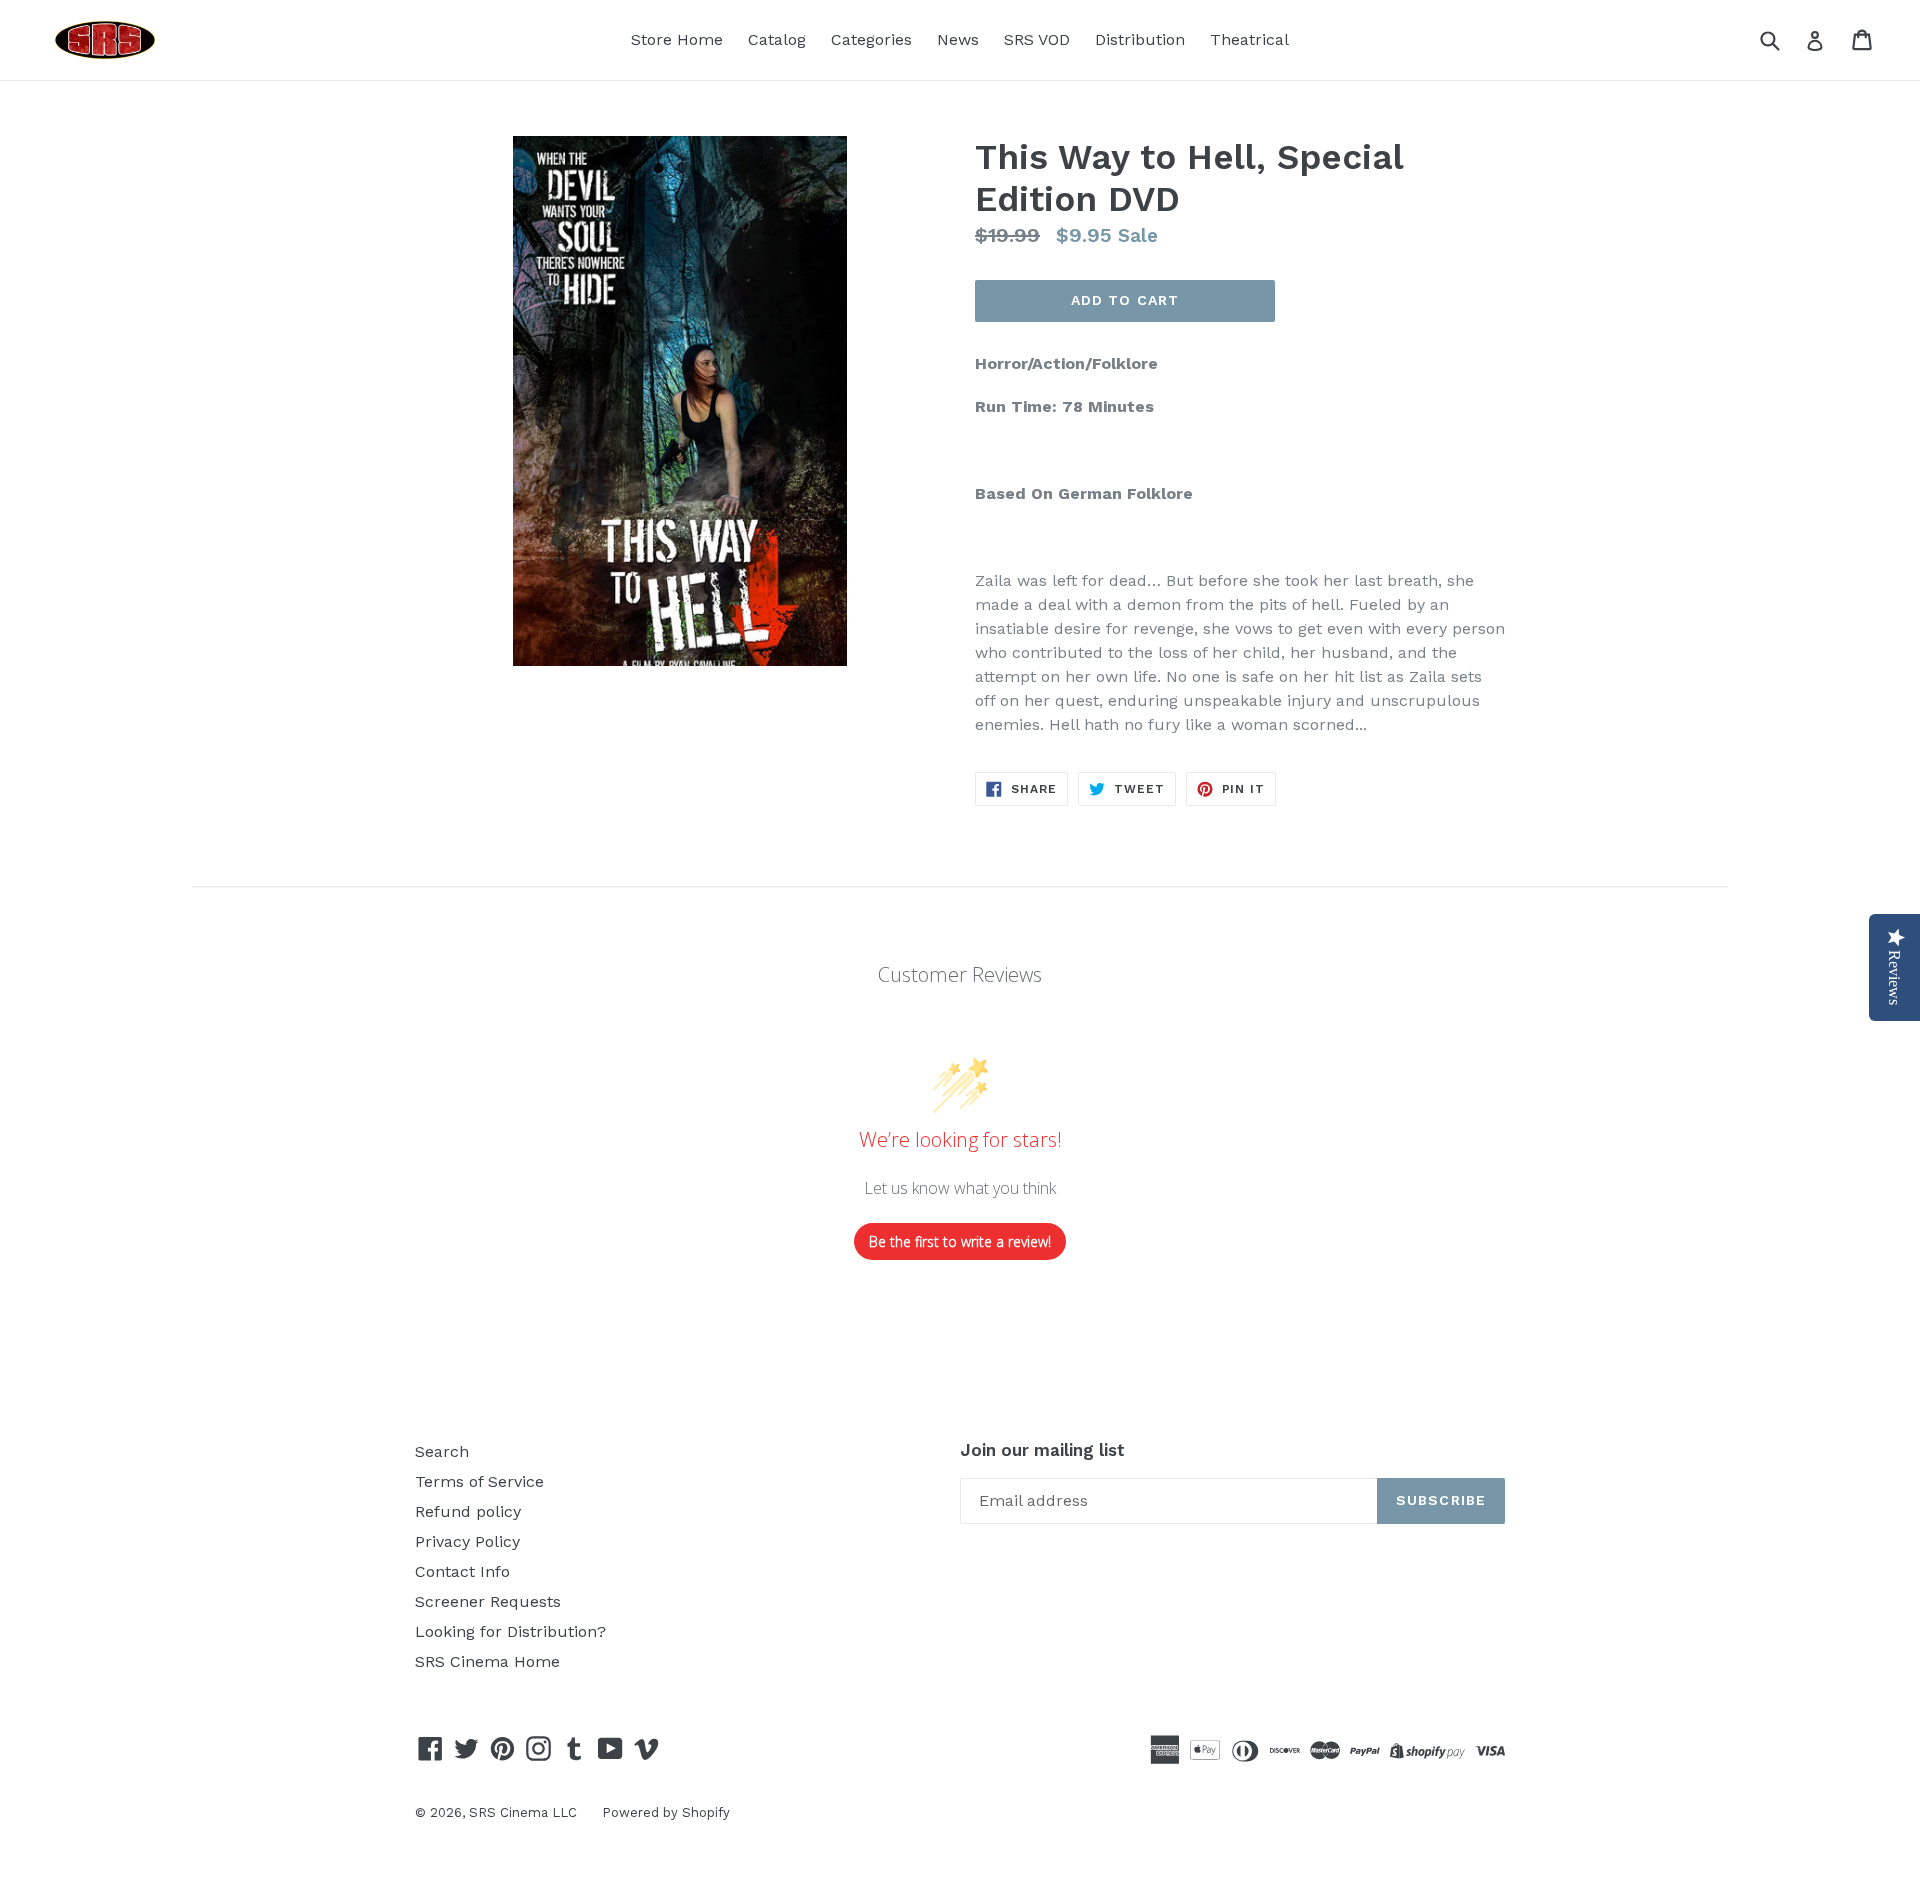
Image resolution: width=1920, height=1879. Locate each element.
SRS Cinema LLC (523, 1812)
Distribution (1140, 39)
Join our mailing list (1042, 1450)
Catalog (777, 39)
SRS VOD (1037, 39)
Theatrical (1249, 39)
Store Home (677, 39)
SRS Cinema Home (487, 1661)
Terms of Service (479, 1481)
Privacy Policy (467, 1541)
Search (442, 1451)
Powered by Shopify (666, 1812)
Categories (871, 39)
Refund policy (468, 1511)
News (958, 39)
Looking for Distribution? (510, 1631)
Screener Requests (488, 1601)
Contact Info (462, 1571)
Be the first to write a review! (960, 1241)
